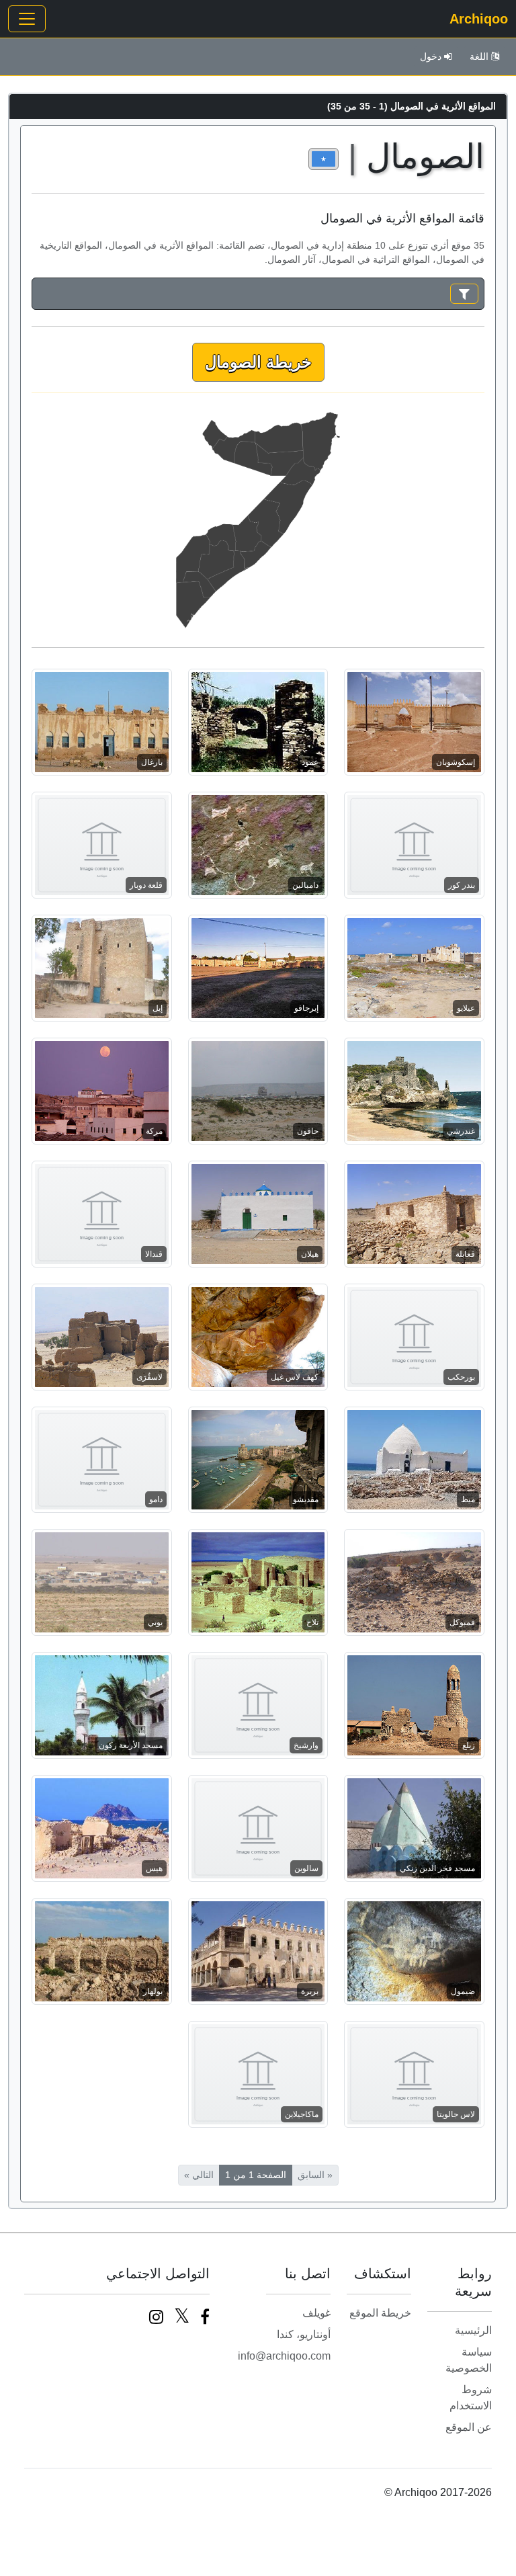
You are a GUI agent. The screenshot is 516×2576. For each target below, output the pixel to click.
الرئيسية (473, 2330)
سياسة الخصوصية (469, 2360)
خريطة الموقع (380, 2313)
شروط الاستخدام (471, 2398)
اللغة (479, 56)
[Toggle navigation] (27, 19)
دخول (431, 56)
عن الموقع (469, 2427)
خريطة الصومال (258, 362)
